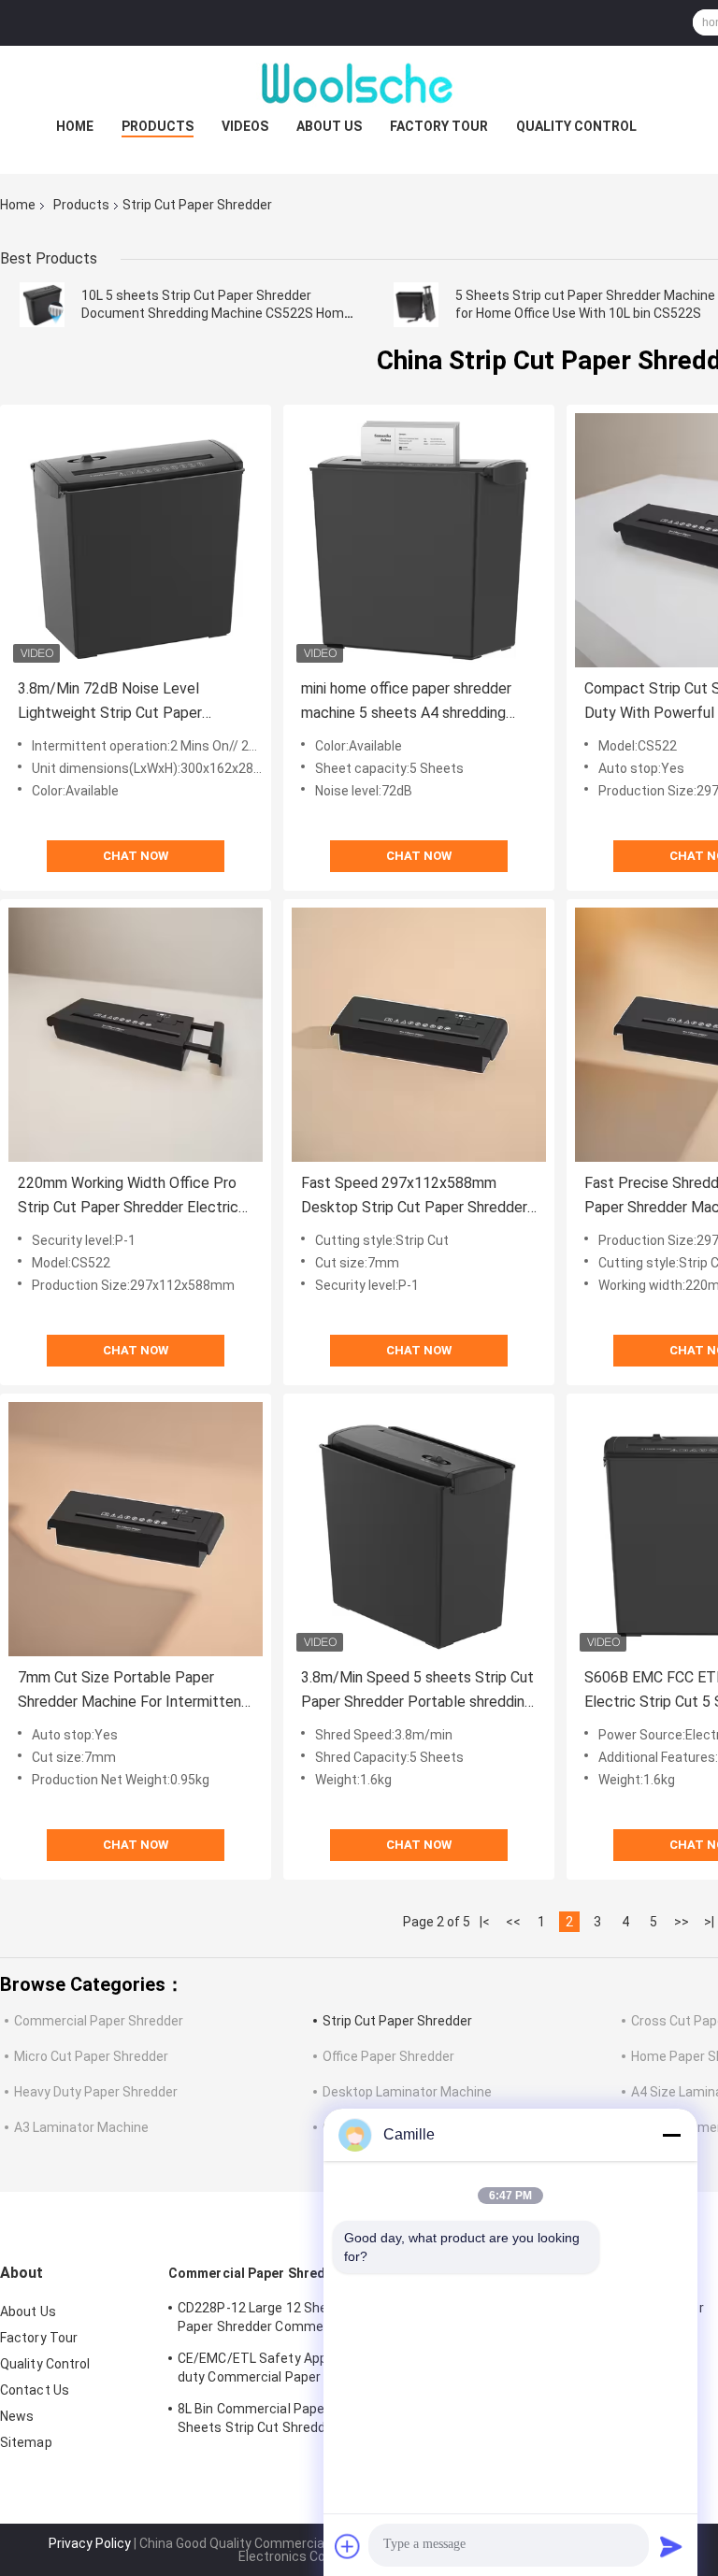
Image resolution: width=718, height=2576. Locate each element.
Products (158, 126)
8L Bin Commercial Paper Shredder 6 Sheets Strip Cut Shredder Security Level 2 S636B (302, 2421)
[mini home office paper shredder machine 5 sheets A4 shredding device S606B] (419, 540)
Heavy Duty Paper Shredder (96, 2092)
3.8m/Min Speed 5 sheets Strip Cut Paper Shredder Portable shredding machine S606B (417, 1691)
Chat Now (136, 856)
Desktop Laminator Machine (407, 2092)
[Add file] (348, 2546)
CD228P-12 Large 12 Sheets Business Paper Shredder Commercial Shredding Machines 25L (296, 2320)
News (17, 2416)
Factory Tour (439, 126)
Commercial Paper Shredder (99, 2021)
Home (75, 126)
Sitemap (26, 2442)
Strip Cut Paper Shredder (397, 2021)
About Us (329, 126)
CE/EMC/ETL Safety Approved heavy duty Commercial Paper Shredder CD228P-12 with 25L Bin (289, 2370)
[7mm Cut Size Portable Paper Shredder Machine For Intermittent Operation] (136, 1529)
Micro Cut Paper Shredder (91, 2056)
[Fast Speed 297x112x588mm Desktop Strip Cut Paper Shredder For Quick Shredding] (419, 1035)
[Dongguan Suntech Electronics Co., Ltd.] (359, 83)
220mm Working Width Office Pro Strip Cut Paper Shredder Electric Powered (128, 1197)
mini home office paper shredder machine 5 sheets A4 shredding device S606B (406, 702)
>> (682, 1922)
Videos (245, 126)
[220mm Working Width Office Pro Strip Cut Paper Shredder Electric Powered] (136, 1035)
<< (513, 1922)
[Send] (671, 2546)
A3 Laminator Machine (81, 2127)
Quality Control (576, 126)
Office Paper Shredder (388, 2056)
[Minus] (671, 2135)
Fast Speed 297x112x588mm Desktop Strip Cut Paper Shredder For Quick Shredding (414, 1197)
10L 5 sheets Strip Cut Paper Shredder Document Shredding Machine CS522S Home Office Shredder (216, 313)
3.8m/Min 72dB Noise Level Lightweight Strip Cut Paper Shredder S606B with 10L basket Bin (127, 702)
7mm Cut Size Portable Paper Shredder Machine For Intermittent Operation (133, 1691)
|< (485, 1922)
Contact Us (35, 2390)
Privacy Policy (90, 2543)
